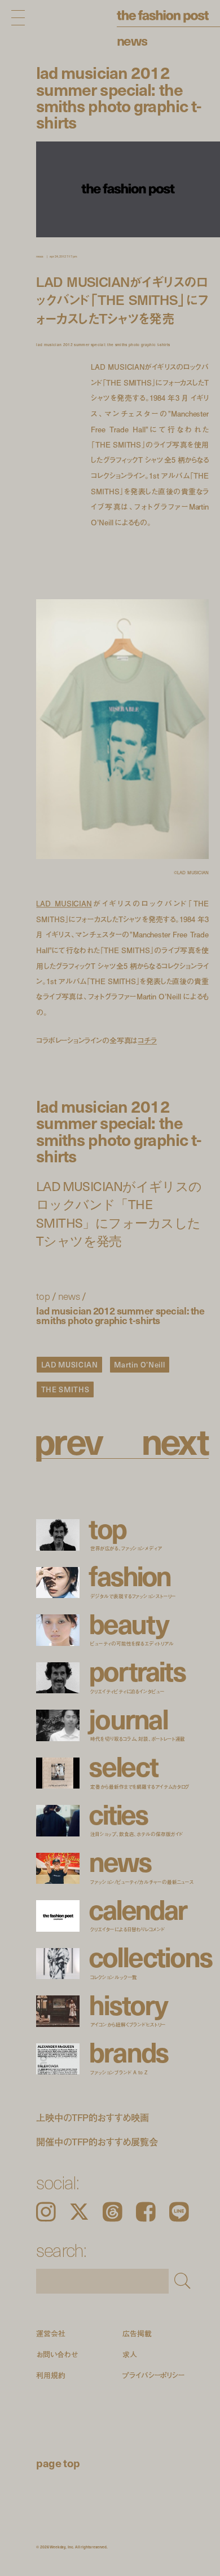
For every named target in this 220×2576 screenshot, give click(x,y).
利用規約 (50, 2376)
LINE (179, 2212)
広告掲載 (137, 2333)
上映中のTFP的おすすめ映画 (93, 2117)
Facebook (146, 2212)
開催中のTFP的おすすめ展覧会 (97, 2142)
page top (58, 2463)
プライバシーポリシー (153, 2376)
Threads (113, 2212)
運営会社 (50, 2333)
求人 (130, 2354)
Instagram (46, 2212)
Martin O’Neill (139, 1364)
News (132, 40)
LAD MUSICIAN (64, 904)
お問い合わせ (57, 2354)
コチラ (147, 1040)
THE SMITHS (65, 1389)
